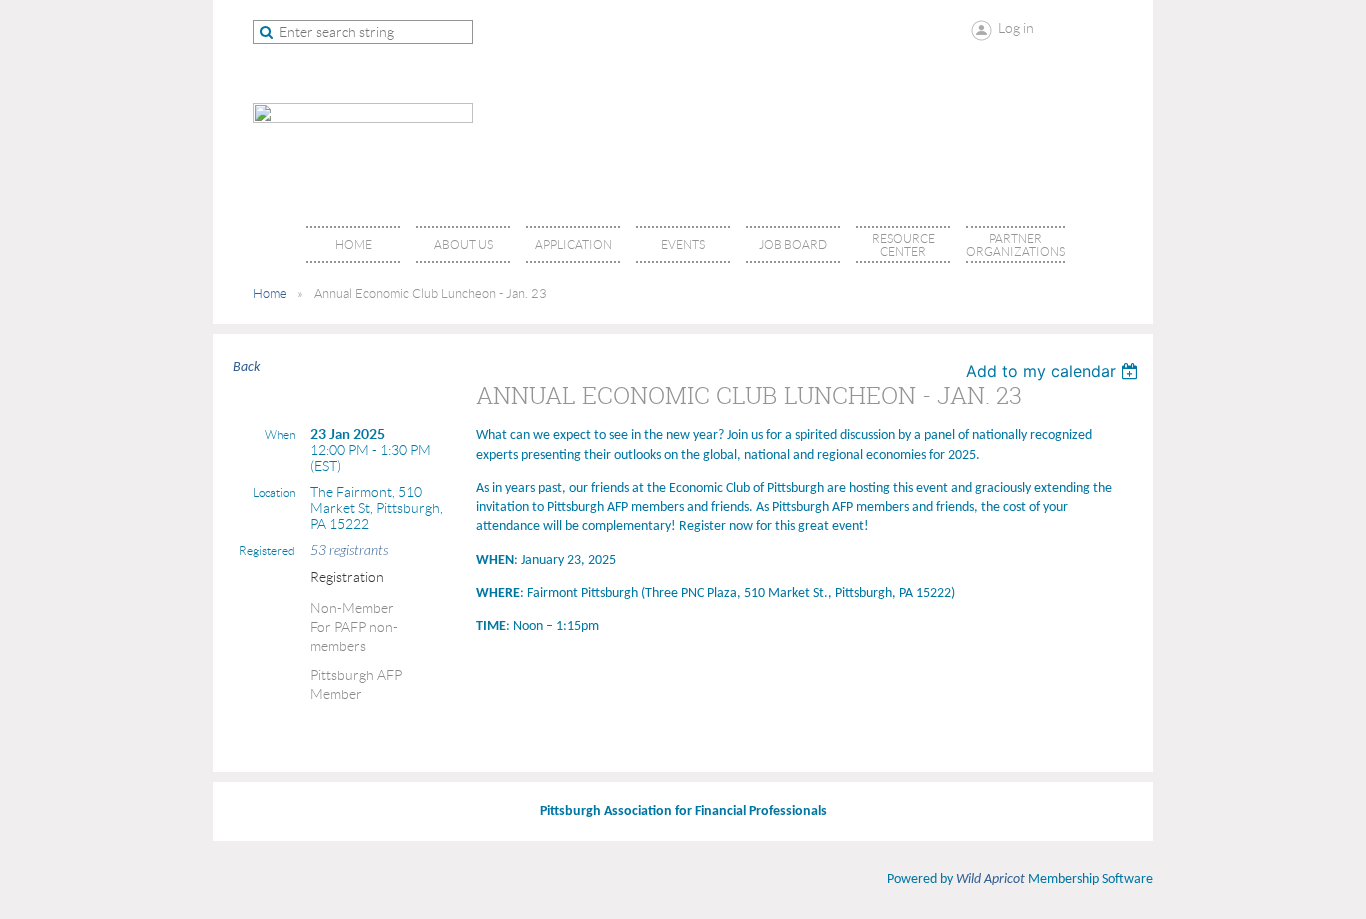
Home (270, 293)
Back (246, 367)
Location (274, 492)
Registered (267, 550)
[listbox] (1054, 371)
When (280, 434)
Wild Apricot (990, 879)
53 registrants (349, 550)
